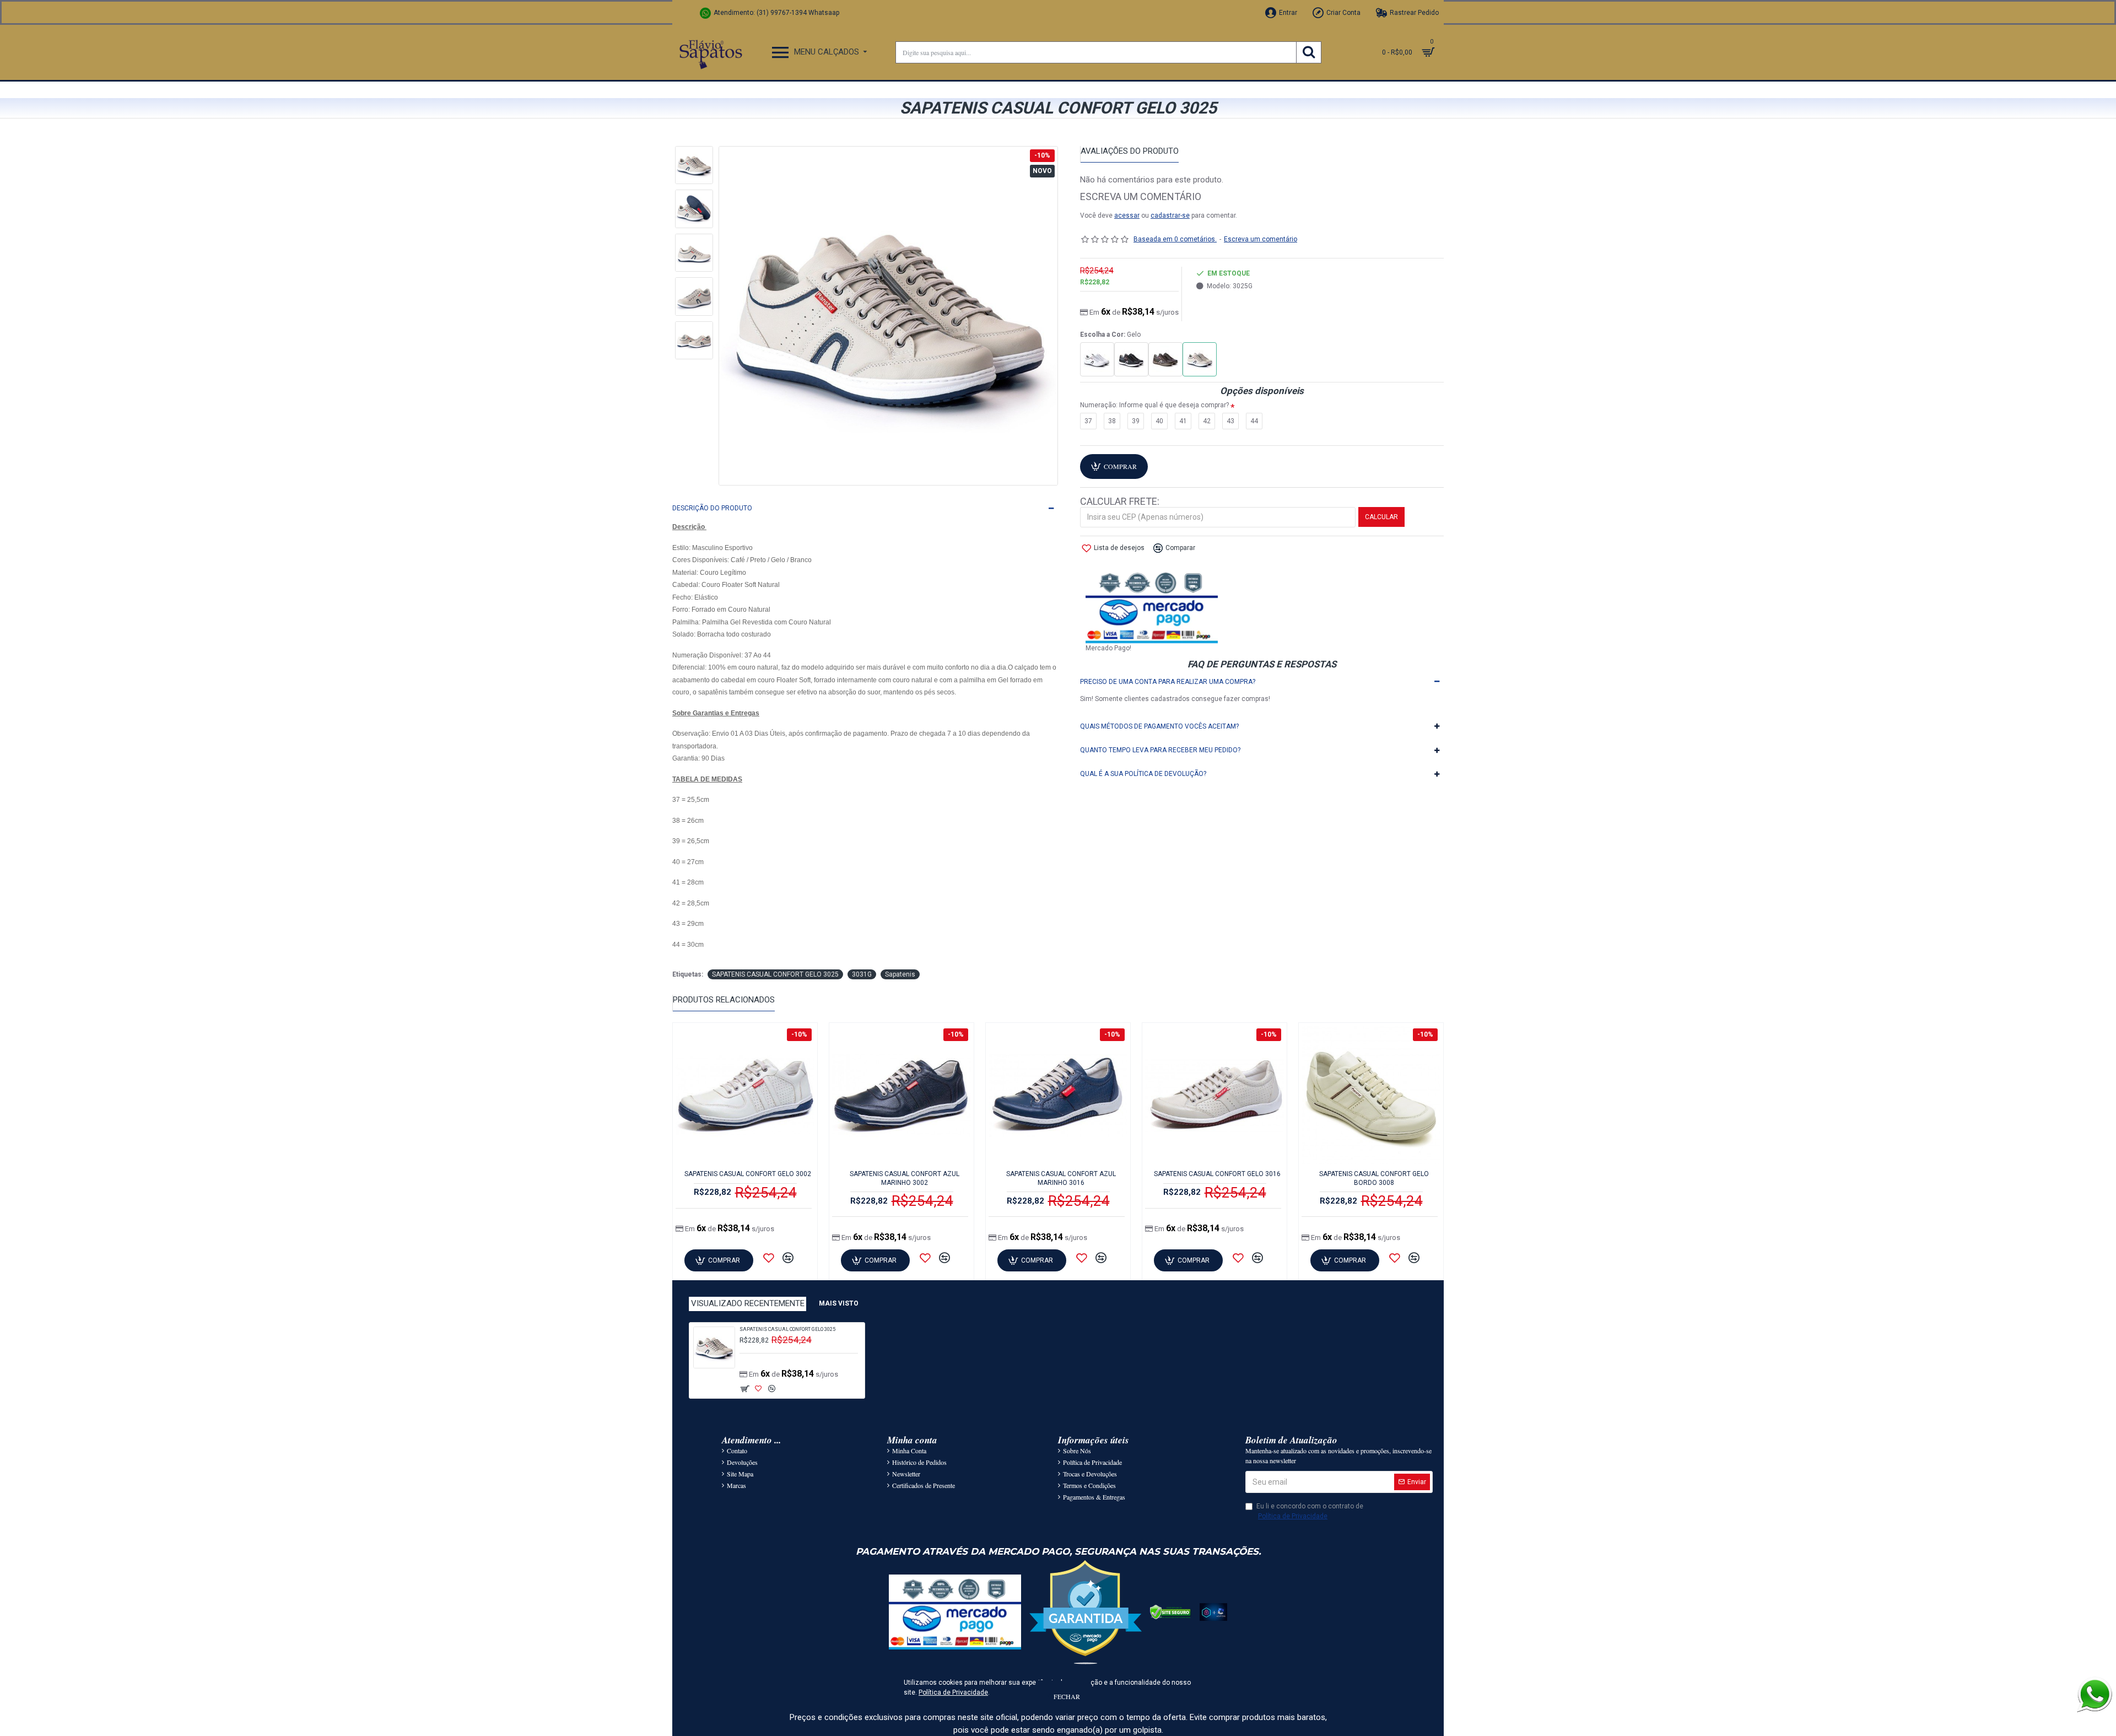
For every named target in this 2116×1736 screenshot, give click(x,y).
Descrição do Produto (712, 508)
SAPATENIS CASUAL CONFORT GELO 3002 (748, 1174)
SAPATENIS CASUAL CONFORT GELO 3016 (1217, 1174)
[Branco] (1097, 359)
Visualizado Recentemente (748, 1303)
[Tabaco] (1165, 359)
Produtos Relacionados (724, 1000)
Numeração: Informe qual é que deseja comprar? (1154, 405)
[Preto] (1131, 359)
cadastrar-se (1170, 215)
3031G (862, 974)
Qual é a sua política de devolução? (1143, 774)
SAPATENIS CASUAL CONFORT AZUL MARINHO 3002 (905, 1178)
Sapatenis (900, 974)
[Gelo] (1200, 359)
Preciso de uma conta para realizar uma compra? (1168, 682)
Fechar (1067, 1696)
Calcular (1381, 517)
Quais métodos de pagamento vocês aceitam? (1159, 726)
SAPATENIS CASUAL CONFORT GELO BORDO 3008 (1374, 1178)
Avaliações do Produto (1130, 151)
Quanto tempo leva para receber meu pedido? (1160, 750)
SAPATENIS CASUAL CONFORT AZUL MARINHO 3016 (1061, 1178)
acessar (1127, 215)
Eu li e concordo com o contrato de (1310, 1511)
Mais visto (839, 1303)
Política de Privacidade (953, 1692)
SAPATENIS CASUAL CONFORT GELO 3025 (775, 974)
